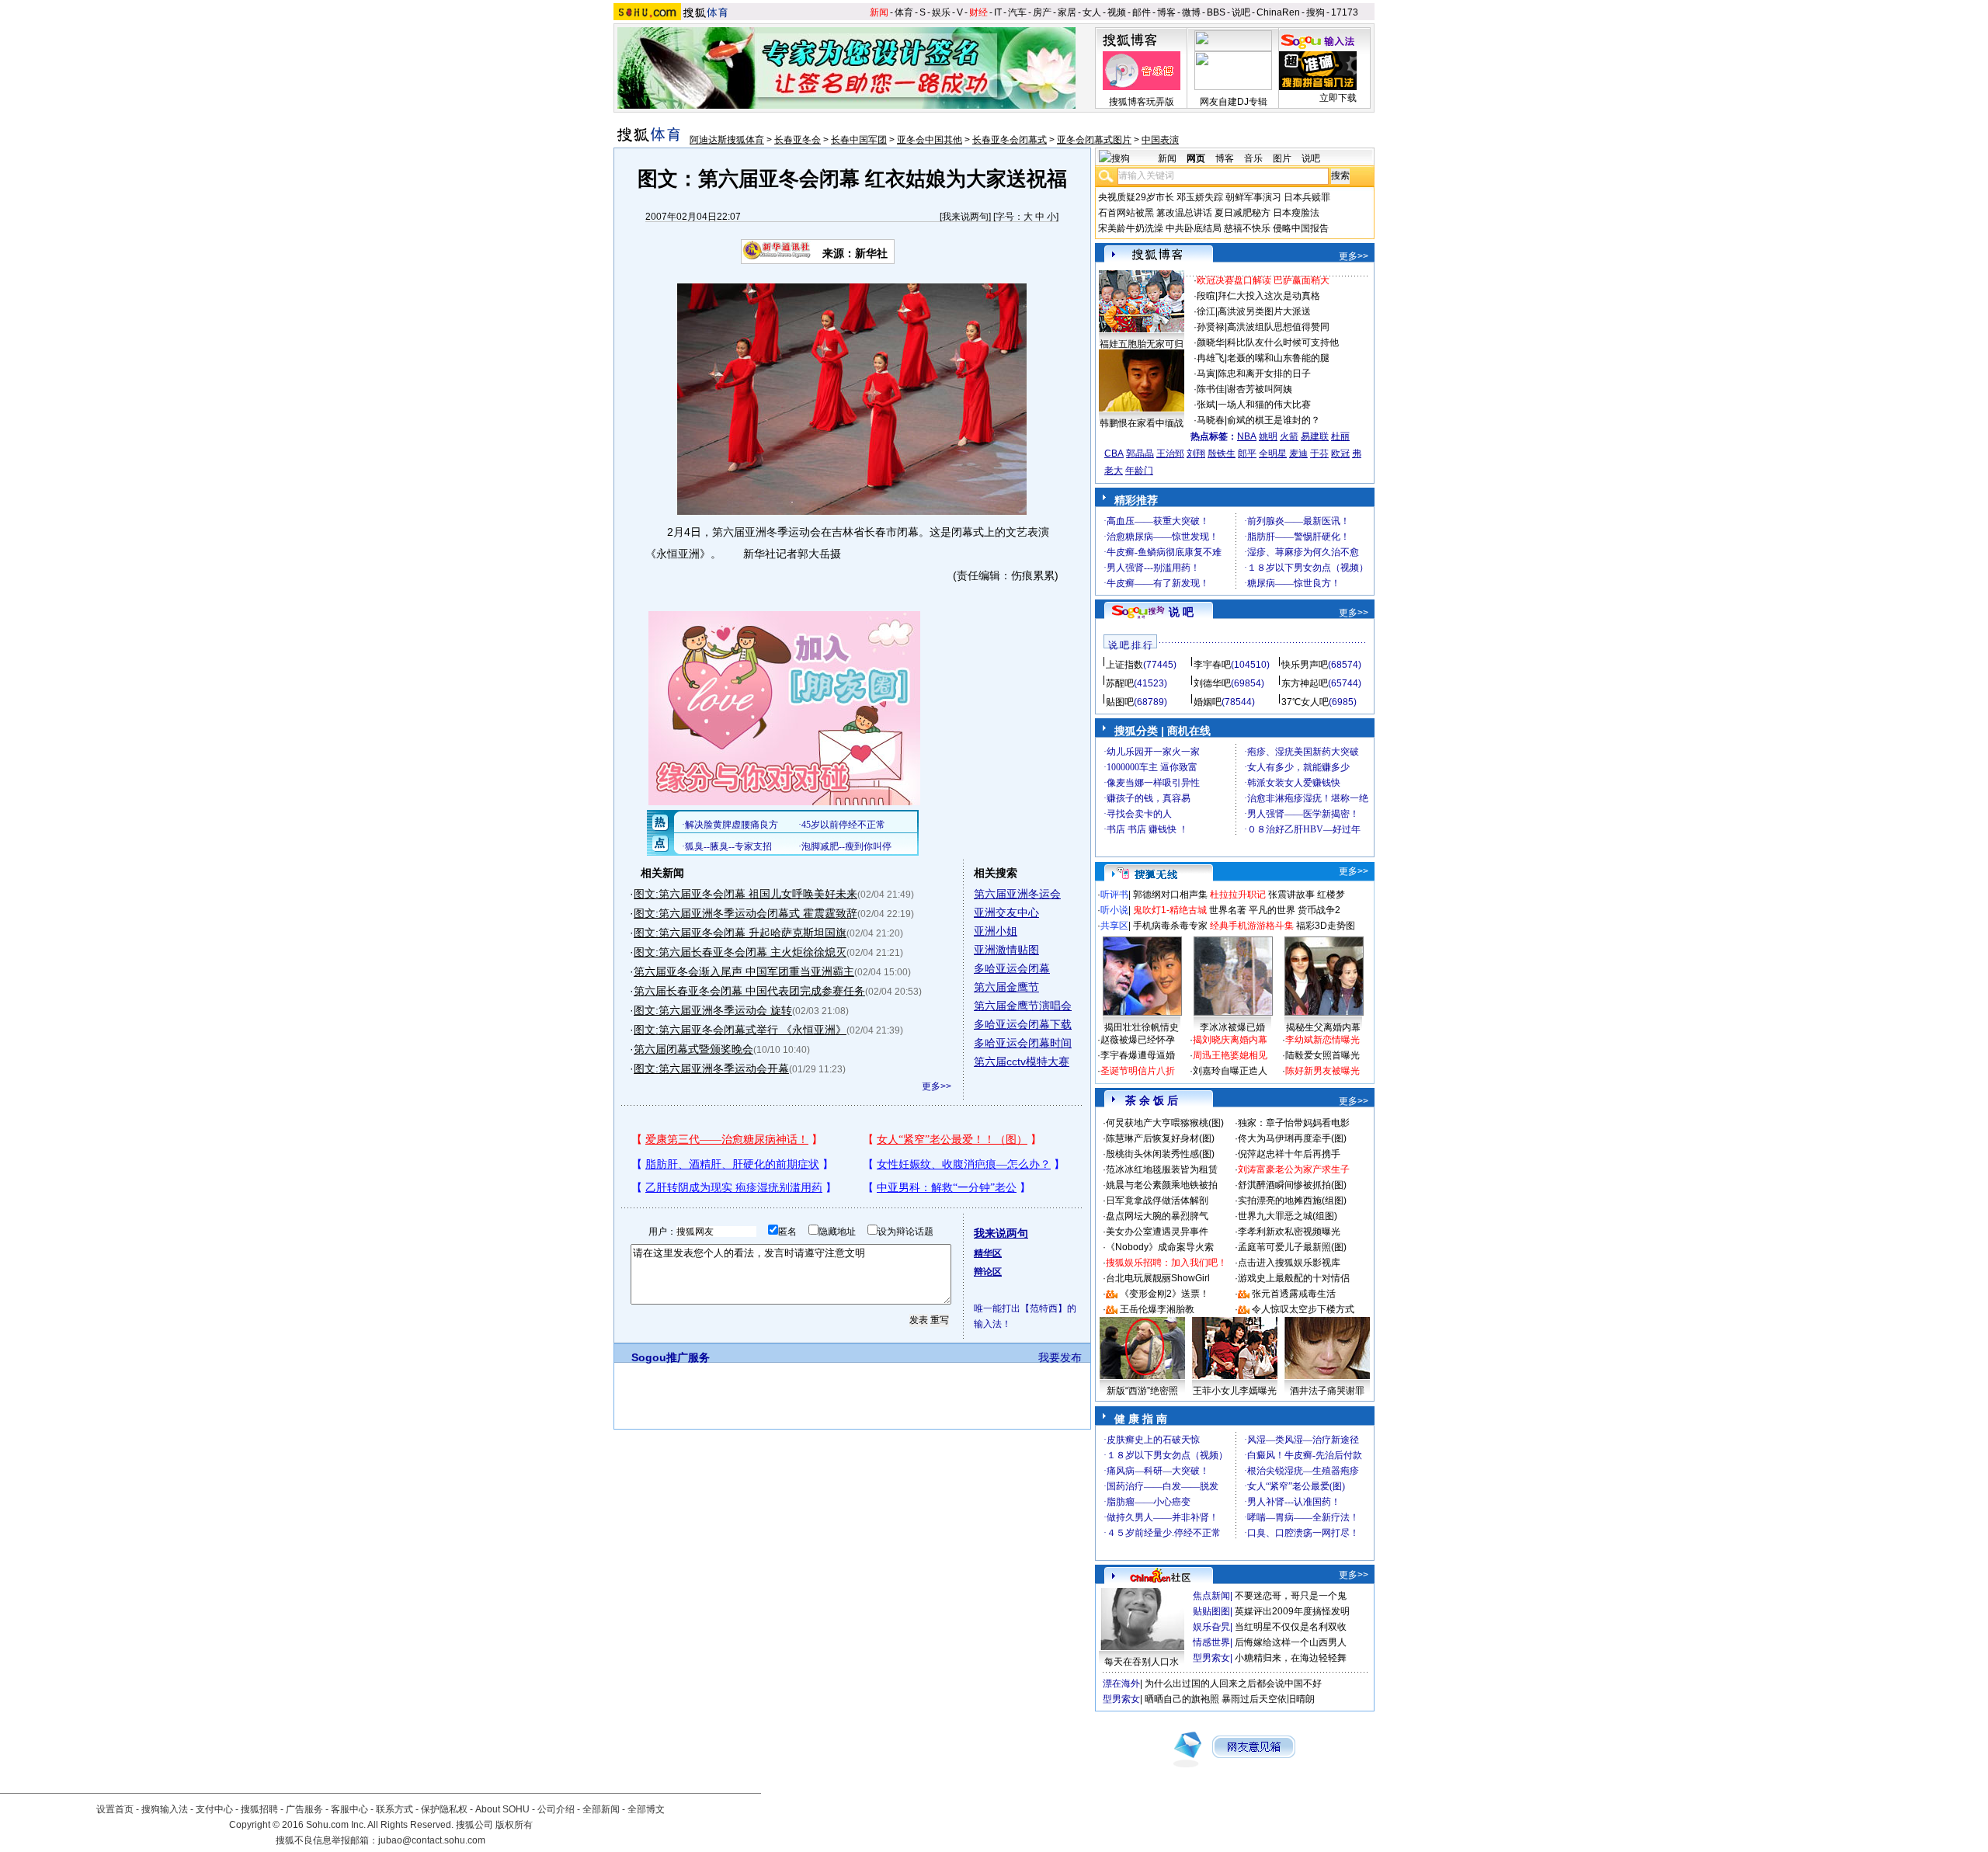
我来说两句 (965, 217)
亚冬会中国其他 (930, 140)
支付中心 (214, 1809)
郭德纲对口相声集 (1170, 895)
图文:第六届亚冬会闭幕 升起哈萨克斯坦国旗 (740, 933)
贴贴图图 (1211, 1611)
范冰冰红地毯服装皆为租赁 (1162, 1169)
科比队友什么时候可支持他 (1283, 342)
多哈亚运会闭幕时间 (1023, 1043)
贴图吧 (1120, 702)
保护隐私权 (444, 1809)
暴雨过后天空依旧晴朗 (1268, 1699)
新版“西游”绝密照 (1142, 1391)
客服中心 (349, 1809)
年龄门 (1139, 471)
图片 (1282, 158)
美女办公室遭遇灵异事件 (1157, 1232)
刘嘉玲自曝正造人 (1230, 1071)
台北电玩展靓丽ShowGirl (1158, 1278)
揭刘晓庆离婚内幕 (1230, 1040)
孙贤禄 (1211, 327)
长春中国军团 (859, 140)
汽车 (1017, 12)
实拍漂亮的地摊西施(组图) (1292, 1200)
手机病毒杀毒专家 (1170, 926)
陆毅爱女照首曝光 (1322, 1055)
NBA (1247, 436)
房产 (1042, 12)
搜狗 (1315, 12)
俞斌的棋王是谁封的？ (1274, 420)
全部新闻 (601, 1809)
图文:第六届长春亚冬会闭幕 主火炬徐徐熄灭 (740, 952)
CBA (1114, 453)
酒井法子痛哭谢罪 (1327, 1391)
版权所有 (514, 1825)
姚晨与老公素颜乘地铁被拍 (1162, 1185)
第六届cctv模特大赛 (1022, 1062)
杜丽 (1340, 436)
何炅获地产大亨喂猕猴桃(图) (1165, 1123)
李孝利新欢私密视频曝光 (1289, 1232)
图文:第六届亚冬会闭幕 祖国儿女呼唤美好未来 (745, 894)
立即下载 (1338, 98)
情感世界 (1211, 1642)
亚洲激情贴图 (1006, 950)
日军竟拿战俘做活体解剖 (1157, 1200)
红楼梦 (1331, 895)
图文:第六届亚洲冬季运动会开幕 (711, 1068)
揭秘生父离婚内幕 (1323, 1027)
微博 (1191, 12)
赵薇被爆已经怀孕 (1138, 1040)
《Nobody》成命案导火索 (1160, 1247)
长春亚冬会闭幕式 (1010, 140)
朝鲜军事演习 (1253, 197)
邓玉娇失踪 (1200, 197)
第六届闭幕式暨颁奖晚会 (693, 1049)
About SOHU (502, 1809)
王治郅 (1170, 453)
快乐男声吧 (1305, 665)
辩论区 (988, 1272)
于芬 (1319, 453)
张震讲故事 (1291, 895)
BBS (1216, 12)
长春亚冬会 (798, 140)
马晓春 (1211, 420)
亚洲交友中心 (1006, 912)
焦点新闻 (1211, 1596)
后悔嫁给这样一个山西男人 (1291, 1642)
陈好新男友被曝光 (1322, 1071)
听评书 (1114, 895)
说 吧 (1181, 612)
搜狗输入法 (165, 1809)
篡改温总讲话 (1184, 213)
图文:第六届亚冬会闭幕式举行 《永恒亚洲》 (740, 1030)
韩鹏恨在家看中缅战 (1142, 423)
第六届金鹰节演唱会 (1023, 1006)
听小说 (1114, 910)
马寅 (1206, 374)
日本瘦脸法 (1296, 213)
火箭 (1289, 436)
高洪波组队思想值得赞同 (1278, 327)
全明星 (1273, 453)
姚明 (1268, 436)
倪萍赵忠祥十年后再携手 (1289, 1154)
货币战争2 (1319, 910)
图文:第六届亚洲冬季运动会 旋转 (713, 1010)
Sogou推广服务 (671, 1357)
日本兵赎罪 (1307, 197)
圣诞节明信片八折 (1138, 1071)
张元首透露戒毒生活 (1294, 1294)
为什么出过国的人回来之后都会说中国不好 (1233, 1683)
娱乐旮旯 (1211, 1627)
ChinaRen (1278, 12)
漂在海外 (1121, 1683)
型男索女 (1211, 1658)
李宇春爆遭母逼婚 (1138, 1055)
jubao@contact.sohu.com (432, 1840)
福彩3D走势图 (1326, 926)
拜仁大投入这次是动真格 (1269, 296)
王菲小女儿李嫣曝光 (1235, 1391)
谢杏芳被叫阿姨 (1260, 389)
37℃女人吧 (1305, 702)
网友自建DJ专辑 (1234, 102)
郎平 (1247, 453)
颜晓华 (1211, 342)
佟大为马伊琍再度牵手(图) (1292, 1138)
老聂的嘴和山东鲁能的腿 (1278, 358)
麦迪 (1298, 453)
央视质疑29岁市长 (1136, 197)
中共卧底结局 (1194, 228)
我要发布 (1060, 1357)
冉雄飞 (1211, 358)
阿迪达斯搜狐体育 (727, 140)
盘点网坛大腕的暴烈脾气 (1157, 1216)
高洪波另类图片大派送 (1264, 311)
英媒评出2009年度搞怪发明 (1292, 1611)
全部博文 (646, 1809)
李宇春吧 (1212, 665)
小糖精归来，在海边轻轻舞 (1291, 1658)
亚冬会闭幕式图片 (1094, 140)
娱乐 (941, 12)
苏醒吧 (1120, 683)
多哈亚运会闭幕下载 (1023, 1024)
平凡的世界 (1272, 910)
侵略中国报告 (1301, 228)
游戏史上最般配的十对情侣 (1294, 1278)
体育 (904, 12)
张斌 (1206, 405)
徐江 (1206, 311)
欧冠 (1340, 453)
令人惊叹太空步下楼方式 (1303, 1309)
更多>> (937, 1086)
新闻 (879, 12)
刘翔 (1196, 453)
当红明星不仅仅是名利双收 (1291, 1627)
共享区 (1114, 926)
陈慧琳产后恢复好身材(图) (1160, 1138)
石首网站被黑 (1126, 213)
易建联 (1315, 436)
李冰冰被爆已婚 (1232, 1027)
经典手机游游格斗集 (1252, 926)
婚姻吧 (1208, 702)
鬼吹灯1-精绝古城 (1170, 910)
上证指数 (1124, 665)
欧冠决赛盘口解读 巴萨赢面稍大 (1263, 280)
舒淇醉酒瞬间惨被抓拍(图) (1292, 1185)
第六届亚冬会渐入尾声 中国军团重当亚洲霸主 (744, 971)
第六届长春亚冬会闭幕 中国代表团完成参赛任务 (749, 991)
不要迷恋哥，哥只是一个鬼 (1291, 1596)
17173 (1345, 12)
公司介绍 (556, 1809)
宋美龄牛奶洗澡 (1131, 228)
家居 (1067, 12)
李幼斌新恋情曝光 (1322, 1040)
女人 (1092, 12)
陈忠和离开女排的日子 (1264, 374)
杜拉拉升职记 (1238, 895)
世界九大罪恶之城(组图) (1288, 1216)
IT (998, 12)
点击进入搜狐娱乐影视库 (1289, 1263)
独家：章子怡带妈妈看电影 (1294, 1123)
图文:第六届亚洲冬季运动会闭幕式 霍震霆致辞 (745, 913)
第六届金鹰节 (1006, 987)
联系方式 (394, 1809)
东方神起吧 (1305, 683)
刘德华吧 (1212, 683)
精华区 (988, 1253)
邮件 (1142, 12)
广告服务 (304, 1809)
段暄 (1206, 296)
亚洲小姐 (996, 931)
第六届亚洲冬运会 (1017, 894)
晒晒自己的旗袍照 (1182, 1699)
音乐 (1253, 158)
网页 (1196, 158)
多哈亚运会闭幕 (1012, 968)
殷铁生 (1222, 453)
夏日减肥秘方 (1242, 213)
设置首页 (115, 1809)
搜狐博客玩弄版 (1142, 102)
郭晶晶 (1140, 453)
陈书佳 (1211, 389)
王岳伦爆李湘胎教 (1157, 1309)
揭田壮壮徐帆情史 (1142, 1027)
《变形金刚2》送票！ (1164, 1294)
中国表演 (1160, 140)
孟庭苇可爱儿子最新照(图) (1292, 1247)
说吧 (1241, 12)
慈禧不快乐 (1247, 228)
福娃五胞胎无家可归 (1142, 344)
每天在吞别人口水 (1142, 1662)
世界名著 (1228, 910)
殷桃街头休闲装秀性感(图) (1160, 1154)
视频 (1117, 12)
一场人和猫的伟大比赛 (1264, 405)
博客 (1166, 12)
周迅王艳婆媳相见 (1230, 1055)
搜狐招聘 (259, 1809)
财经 (978, 12)
